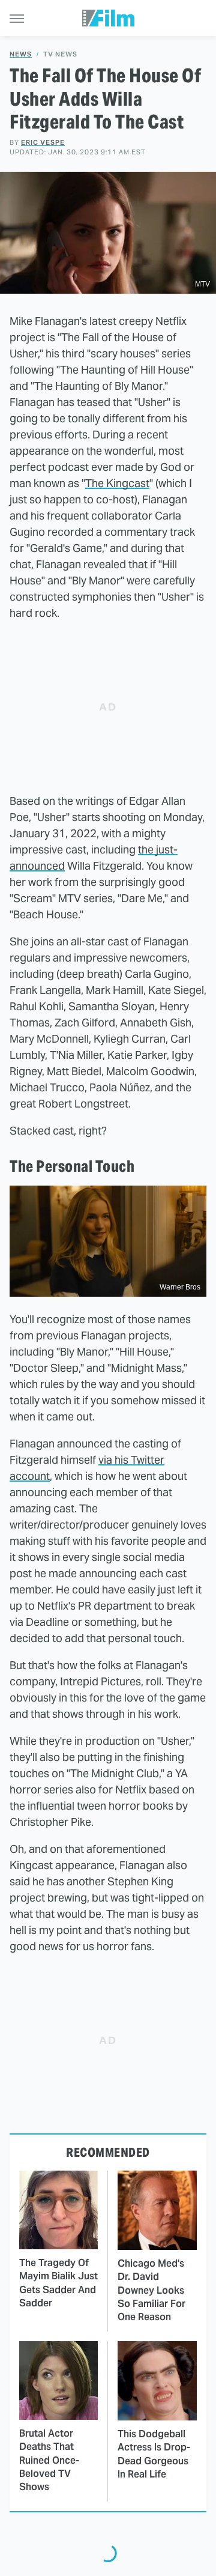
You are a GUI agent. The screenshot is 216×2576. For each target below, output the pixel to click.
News (21, 54)
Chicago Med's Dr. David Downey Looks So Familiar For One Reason (151, 2290)
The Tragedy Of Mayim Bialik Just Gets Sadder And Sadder (58, 2283)
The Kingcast (117, 483)
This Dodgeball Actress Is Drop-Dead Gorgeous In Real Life (154, 2454)
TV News (60, 54)
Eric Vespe (43, 142)
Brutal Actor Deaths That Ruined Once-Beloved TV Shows (49, 2460)
